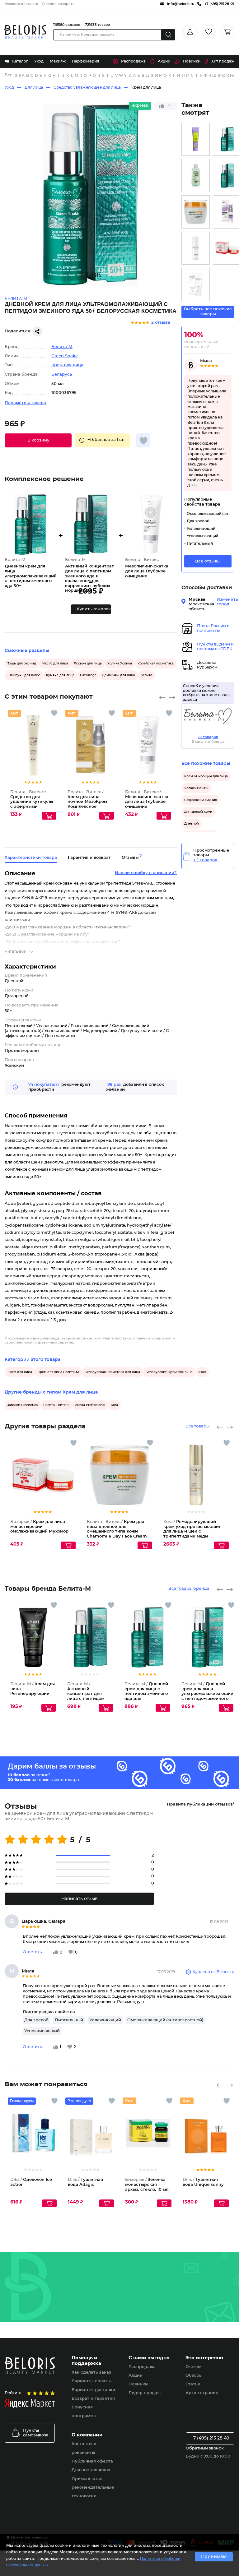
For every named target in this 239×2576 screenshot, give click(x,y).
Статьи (193, 2384)
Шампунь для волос (24, 675)
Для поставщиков (91, 2470)
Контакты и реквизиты (84, 2448)
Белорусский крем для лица (169, 1372)
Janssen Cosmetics (23, 1405)
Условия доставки (21, 4)
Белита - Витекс (56, 1405)
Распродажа (133, 61)
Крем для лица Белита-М (58, 1372)
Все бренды (9, 75)
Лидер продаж (145, 2393)
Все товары (197, 1426)
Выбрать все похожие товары (208, 312)
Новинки (192, 61)
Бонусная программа (84, 2412)
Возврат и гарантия (93, 2399)
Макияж (58, 61)
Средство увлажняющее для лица (87, 87)
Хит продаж (223, 61)
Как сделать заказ (91, 2373)
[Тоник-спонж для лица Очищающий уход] (196, 176)
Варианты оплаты (91, 2381)
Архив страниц (202, 2393)
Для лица (34, 87)
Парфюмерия (85, 61)
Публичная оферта (92, 2461)
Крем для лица (146, 87)
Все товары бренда (189, 1589)
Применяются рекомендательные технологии (93, 2488)
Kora (114, 1405)
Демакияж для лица (119, 675)
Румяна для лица (60, 675)
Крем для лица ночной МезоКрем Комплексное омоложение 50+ (87, 802)
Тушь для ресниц (22, 664)
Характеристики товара (31, 858)
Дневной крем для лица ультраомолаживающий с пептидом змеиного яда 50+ (207, 1694)
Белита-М (62, 347)
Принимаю (214, 2557)
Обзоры (194, 2376)
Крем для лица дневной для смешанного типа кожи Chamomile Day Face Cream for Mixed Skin (117, 1531)
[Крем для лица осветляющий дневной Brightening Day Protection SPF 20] (196, 248)
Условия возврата (58, 4)
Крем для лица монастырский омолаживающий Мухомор (39, 1527)
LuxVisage (88, 675)
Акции (164, 61)
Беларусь (62, 375)
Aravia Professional (90, 1405)
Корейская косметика (156, 664)
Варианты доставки (93, 2390)
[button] (38, 440)
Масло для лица (55, 664)
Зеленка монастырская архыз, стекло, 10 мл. (147, 2185)
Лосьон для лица (88, 664)
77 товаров (208, 737)
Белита (146, 675)
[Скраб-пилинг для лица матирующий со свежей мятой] (196, 139)
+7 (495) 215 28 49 (210, 2438)
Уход (39, 61)
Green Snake (65, 356)
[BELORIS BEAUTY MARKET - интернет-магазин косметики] (25, 32)
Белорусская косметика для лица (112, 1372)
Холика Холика (120, 664)
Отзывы (194, 2367)
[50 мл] (196, 284)
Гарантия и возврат (89, 858)
